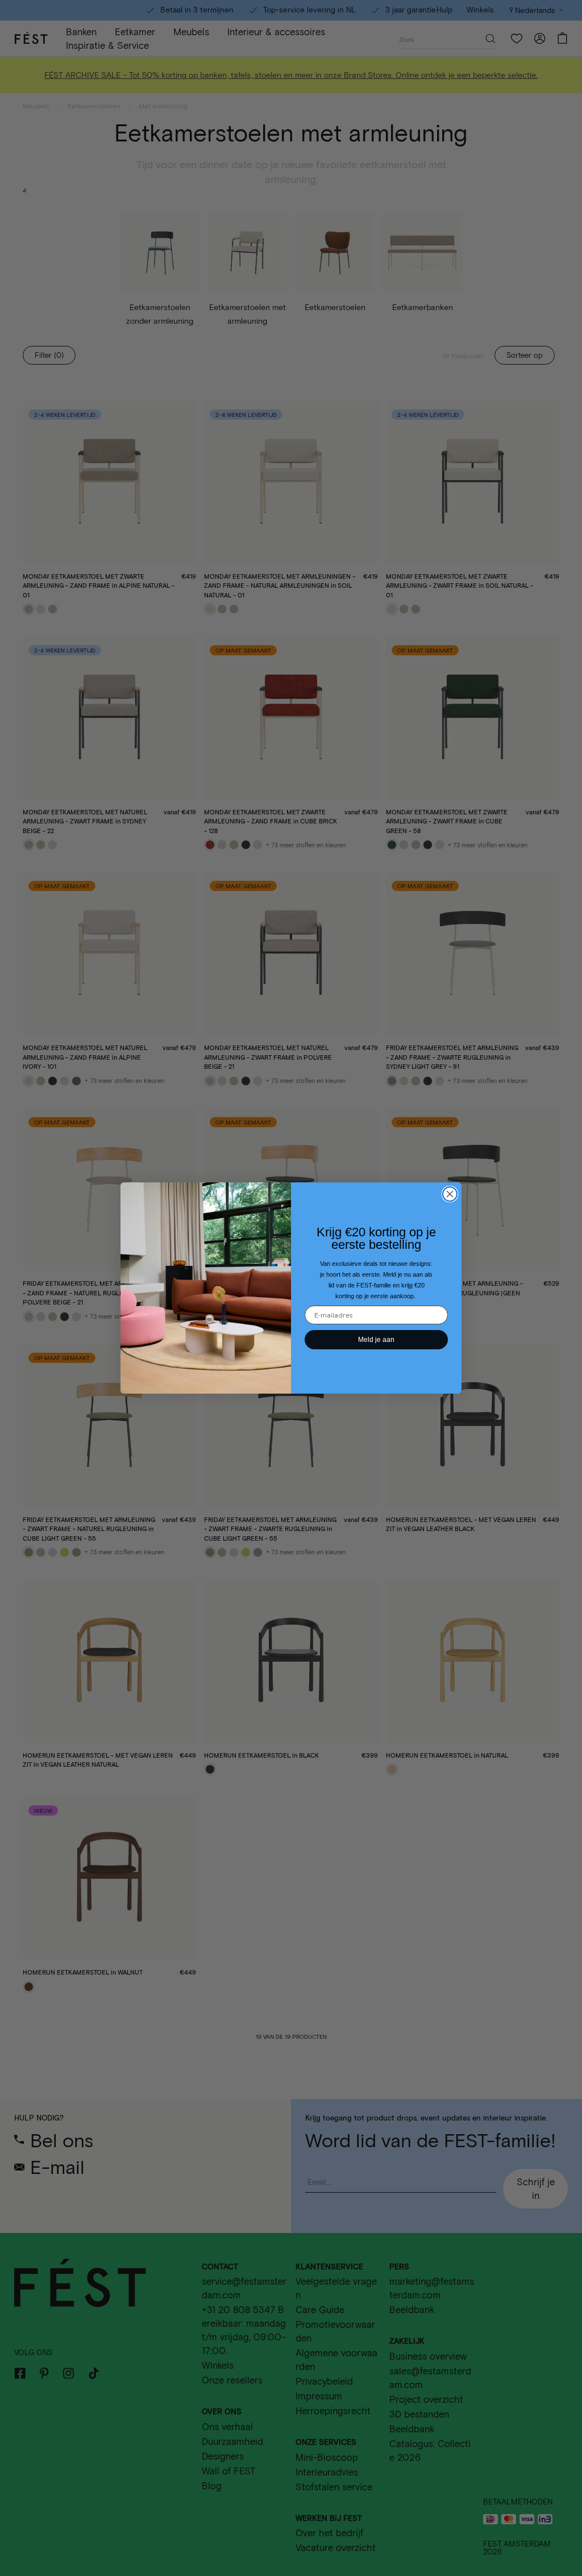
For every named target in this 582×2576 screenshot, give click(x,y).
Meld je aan (376, 1340)
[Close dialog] (450, 1194)
